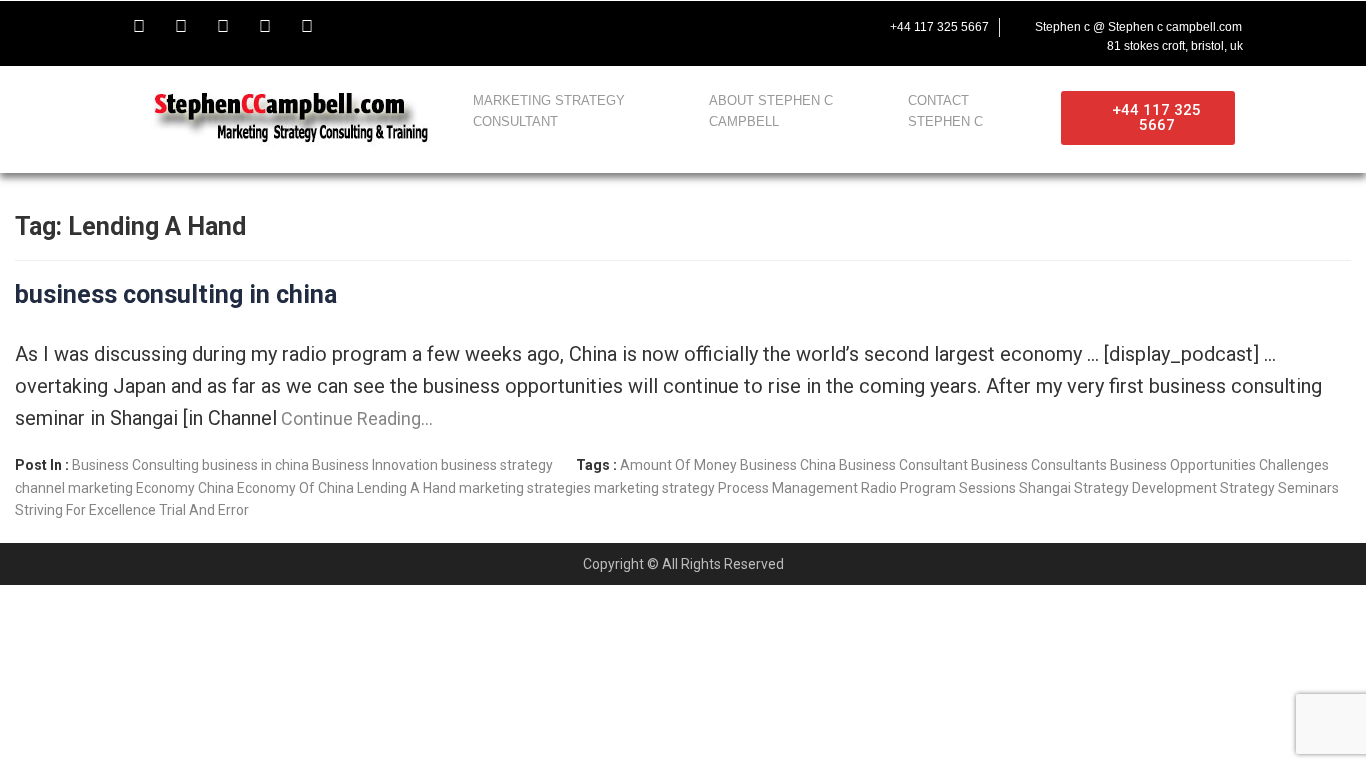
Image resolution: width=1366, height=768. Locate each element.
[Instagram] (265, 27)
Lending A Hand (406, 488)
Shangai (1045, 488)
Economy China (185, 488)
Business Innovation (375, 465)
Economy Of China (295, 488)
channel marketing (74, 488)
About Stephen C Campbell (771, 111)
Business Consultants (1039, 465)
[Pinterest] (307, 27)
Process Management (788, 488)
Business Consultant (903, 465)
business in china (255, 465)
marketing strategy (654, 488)
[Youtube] (223, 27)
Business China (788, 465)
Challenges (1294, 465)
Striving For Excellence (85, 510)
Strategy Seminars (1279, 488)
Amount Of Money (678, 465)
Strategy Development (1145, 488)
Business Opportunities (1183, 465)
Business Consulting (135, 465)
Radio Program (908, 488)
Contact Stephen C (945, 111)
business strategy (497, 465)
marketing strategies (525, 488)
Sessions (987, 488)
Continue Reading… (355, 418)
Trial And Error (204, 510)
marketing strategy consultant (549, 111)
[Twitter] (181, 27)
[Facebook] (139, 27)
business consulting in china (176, 294)
